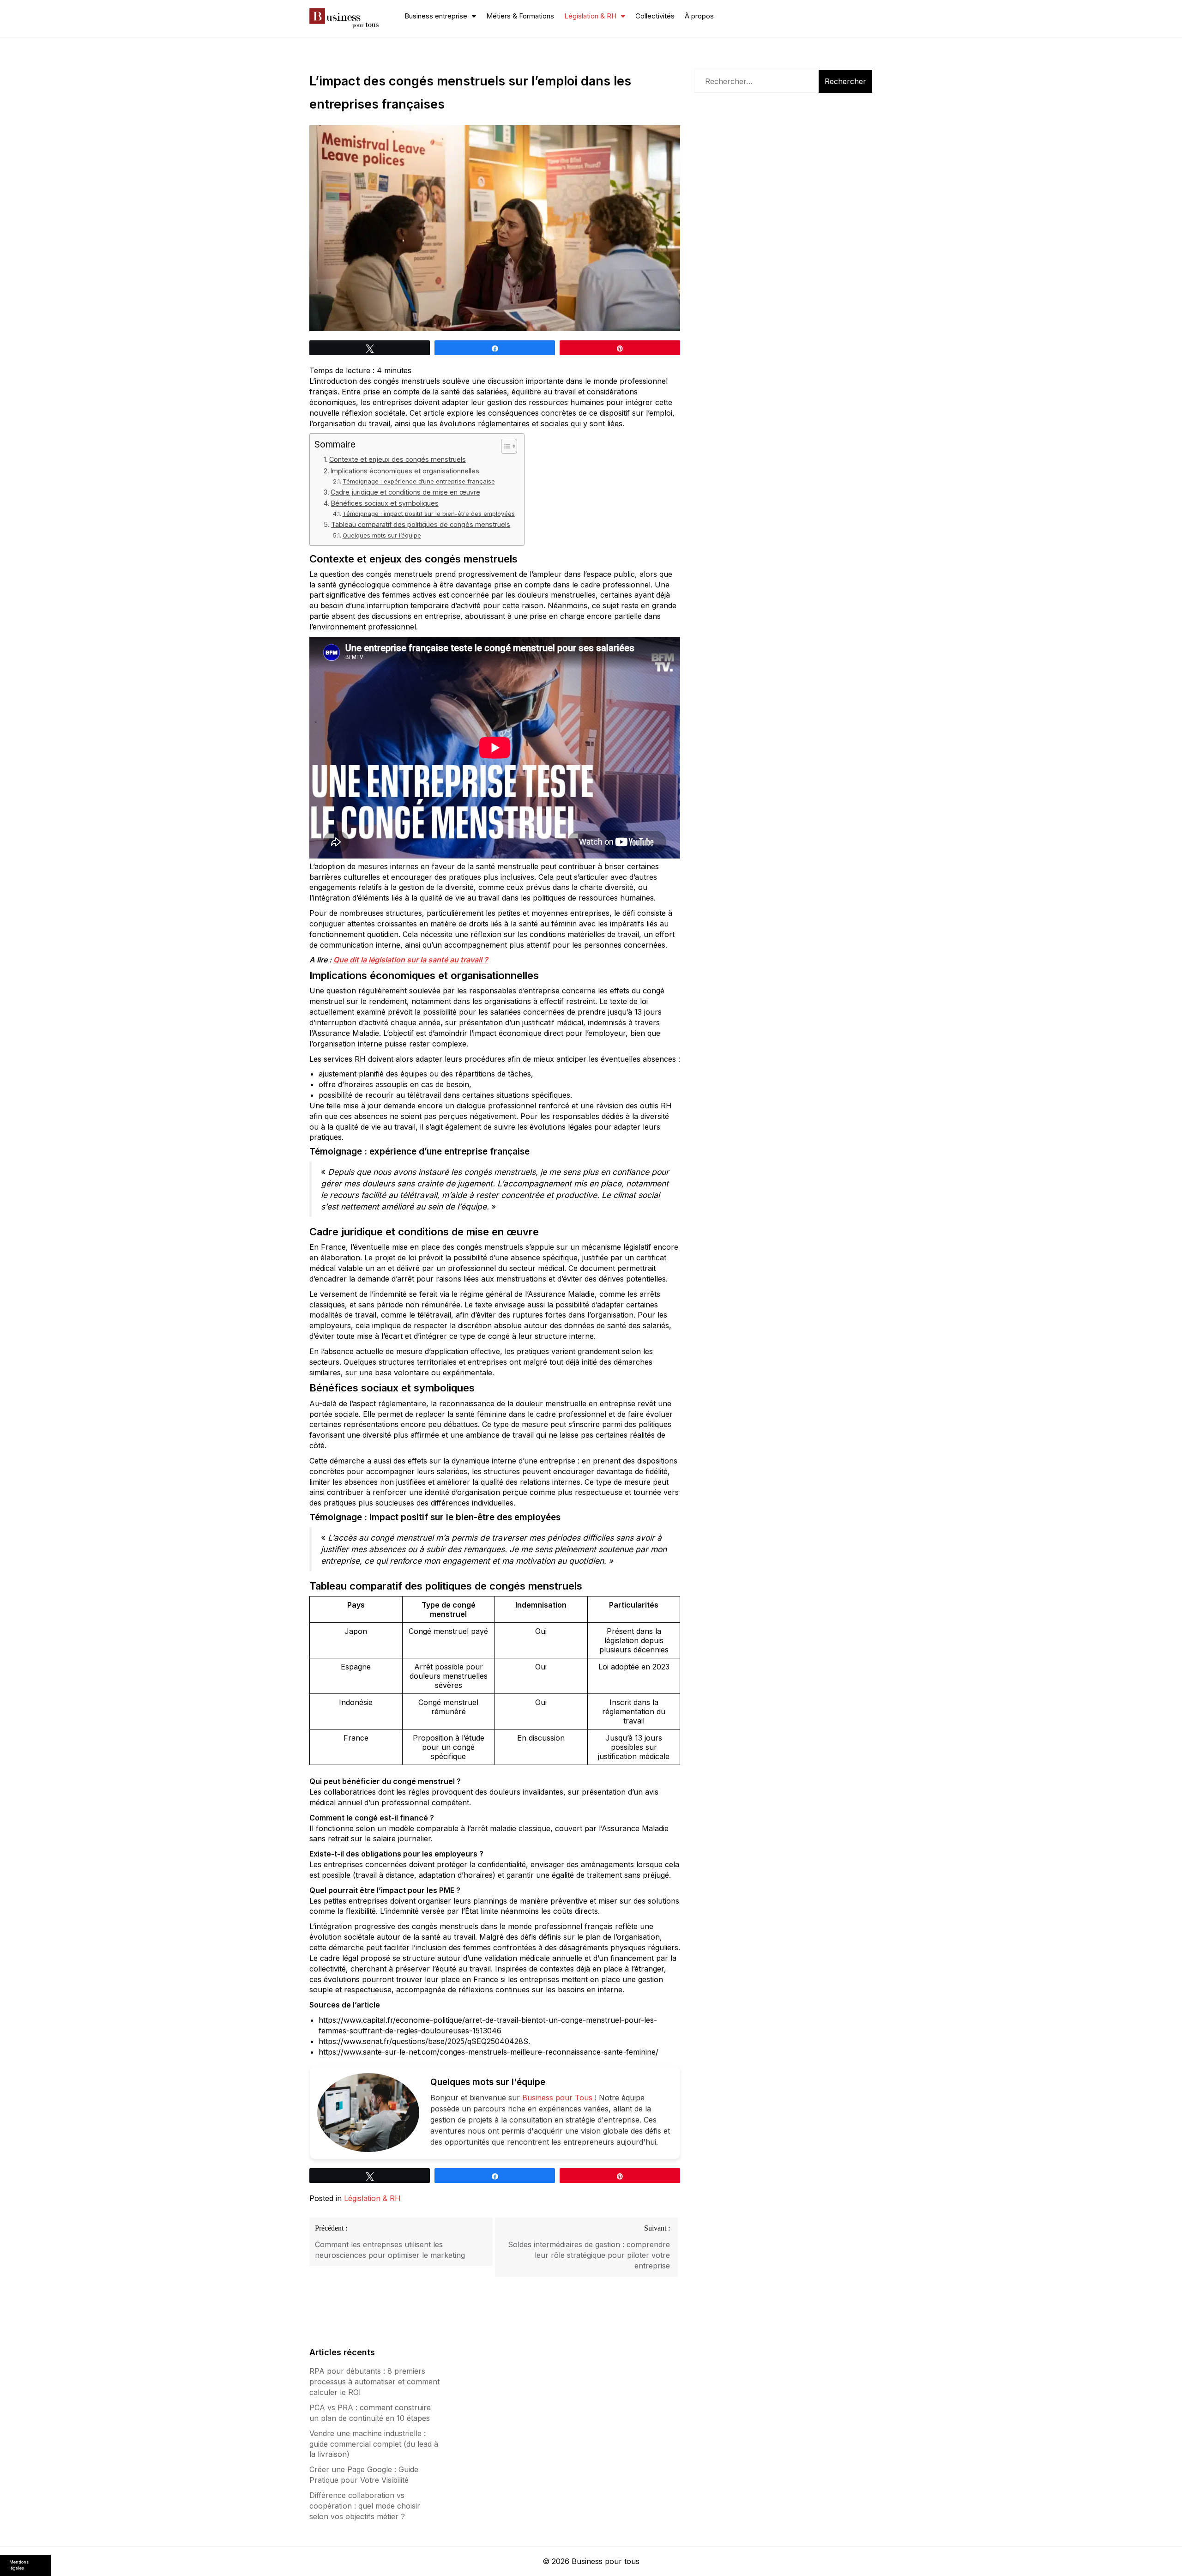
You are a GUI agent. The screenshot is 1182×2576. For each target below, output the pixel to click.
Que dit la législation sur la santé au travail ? (411, 960)
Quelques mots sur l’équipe (382, 535)
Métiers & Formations (520, 16)
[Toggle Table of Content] (504, 446)
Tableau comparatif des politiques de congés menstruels (421, 524)
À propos (699, 16)
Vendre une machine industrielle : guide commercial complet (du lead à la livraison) (374, 2444)
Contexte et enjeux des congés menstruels (398, 459)
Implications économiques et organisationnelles (405, 471)
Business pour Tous (557, 2098)
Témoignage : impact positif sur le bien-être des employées (429, 514)
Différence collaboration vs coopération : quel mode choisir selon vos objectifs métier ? (365, 2506)
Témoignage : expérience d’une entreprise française (419, 481)
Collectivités (655, 16)
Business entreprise (436, 16)
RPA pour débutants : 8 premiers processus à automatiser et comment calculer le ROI (374, 2382)
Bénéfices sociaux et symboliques (385, 503)
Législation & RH (590, 16)
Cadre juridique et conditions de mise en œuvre (405, 492)
